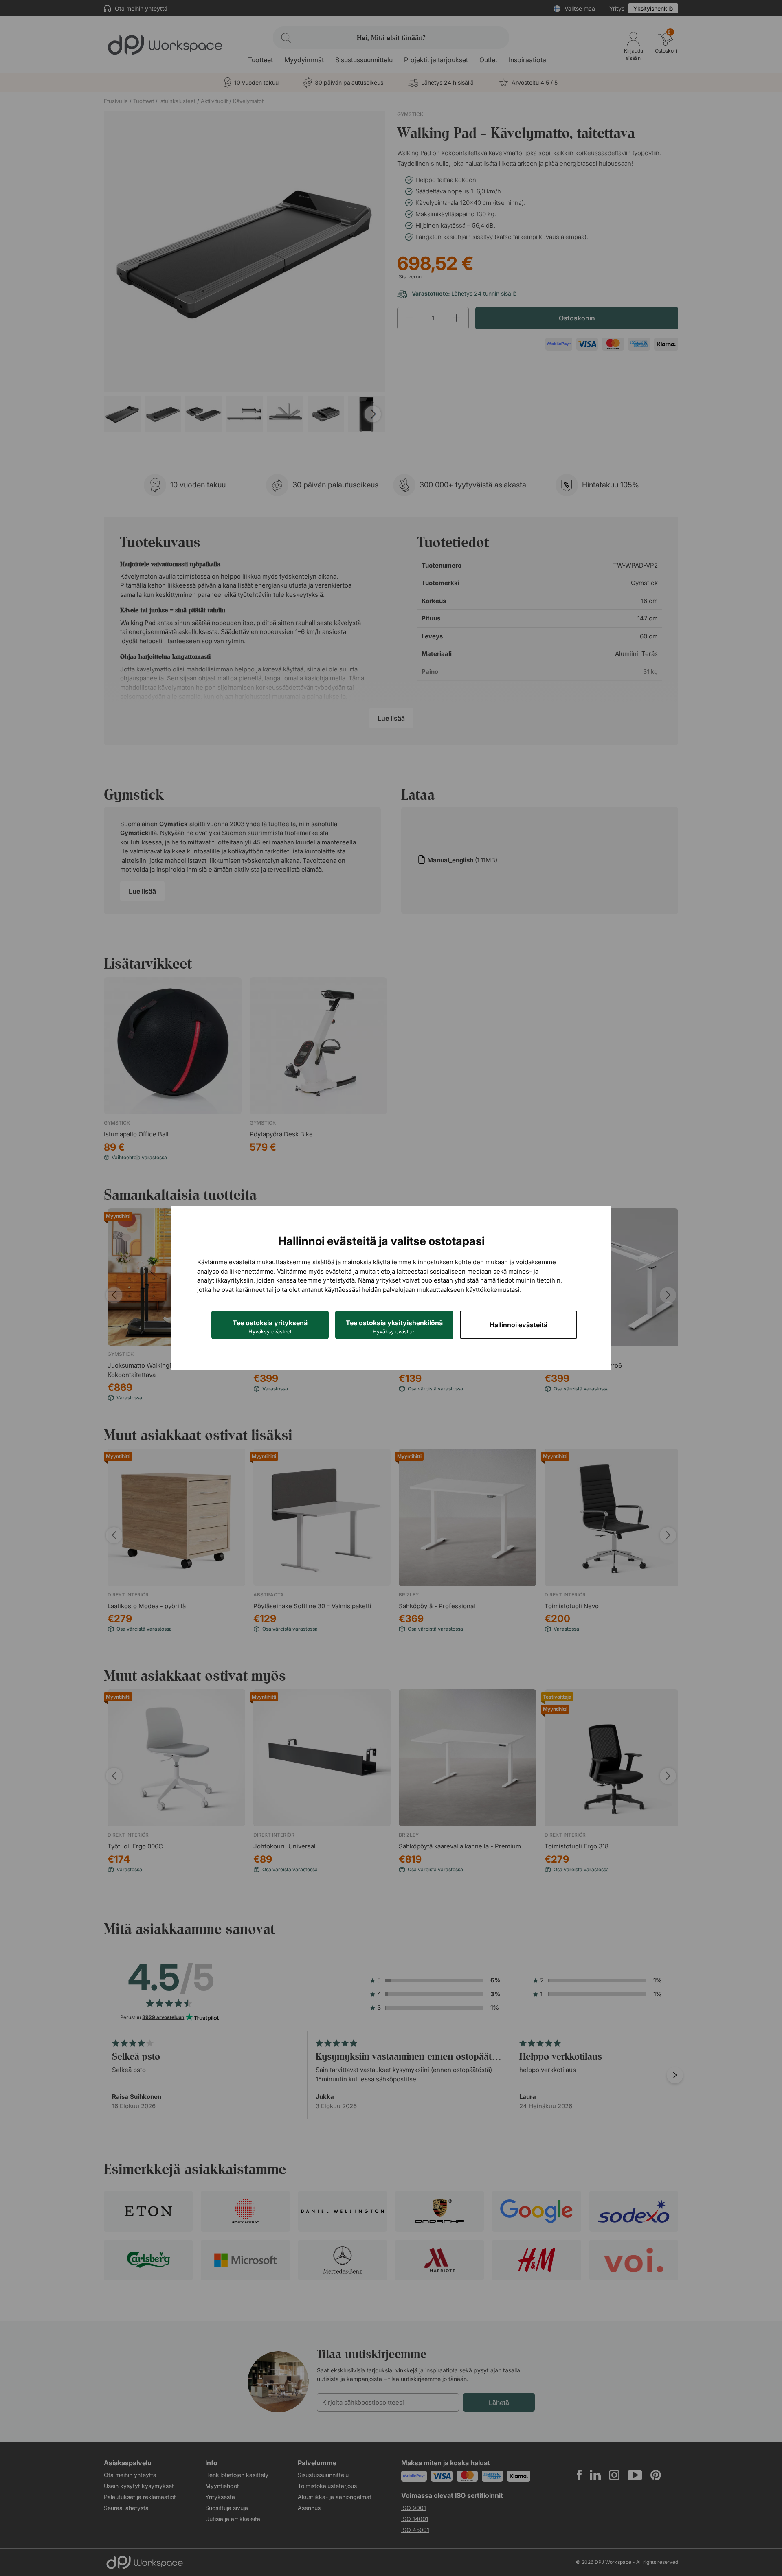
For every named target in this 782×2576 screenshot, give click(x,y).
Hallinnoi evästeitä (518, 1325)
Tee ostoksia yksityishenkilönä (394, 1327)
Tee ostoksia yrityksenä (270, 1327)
